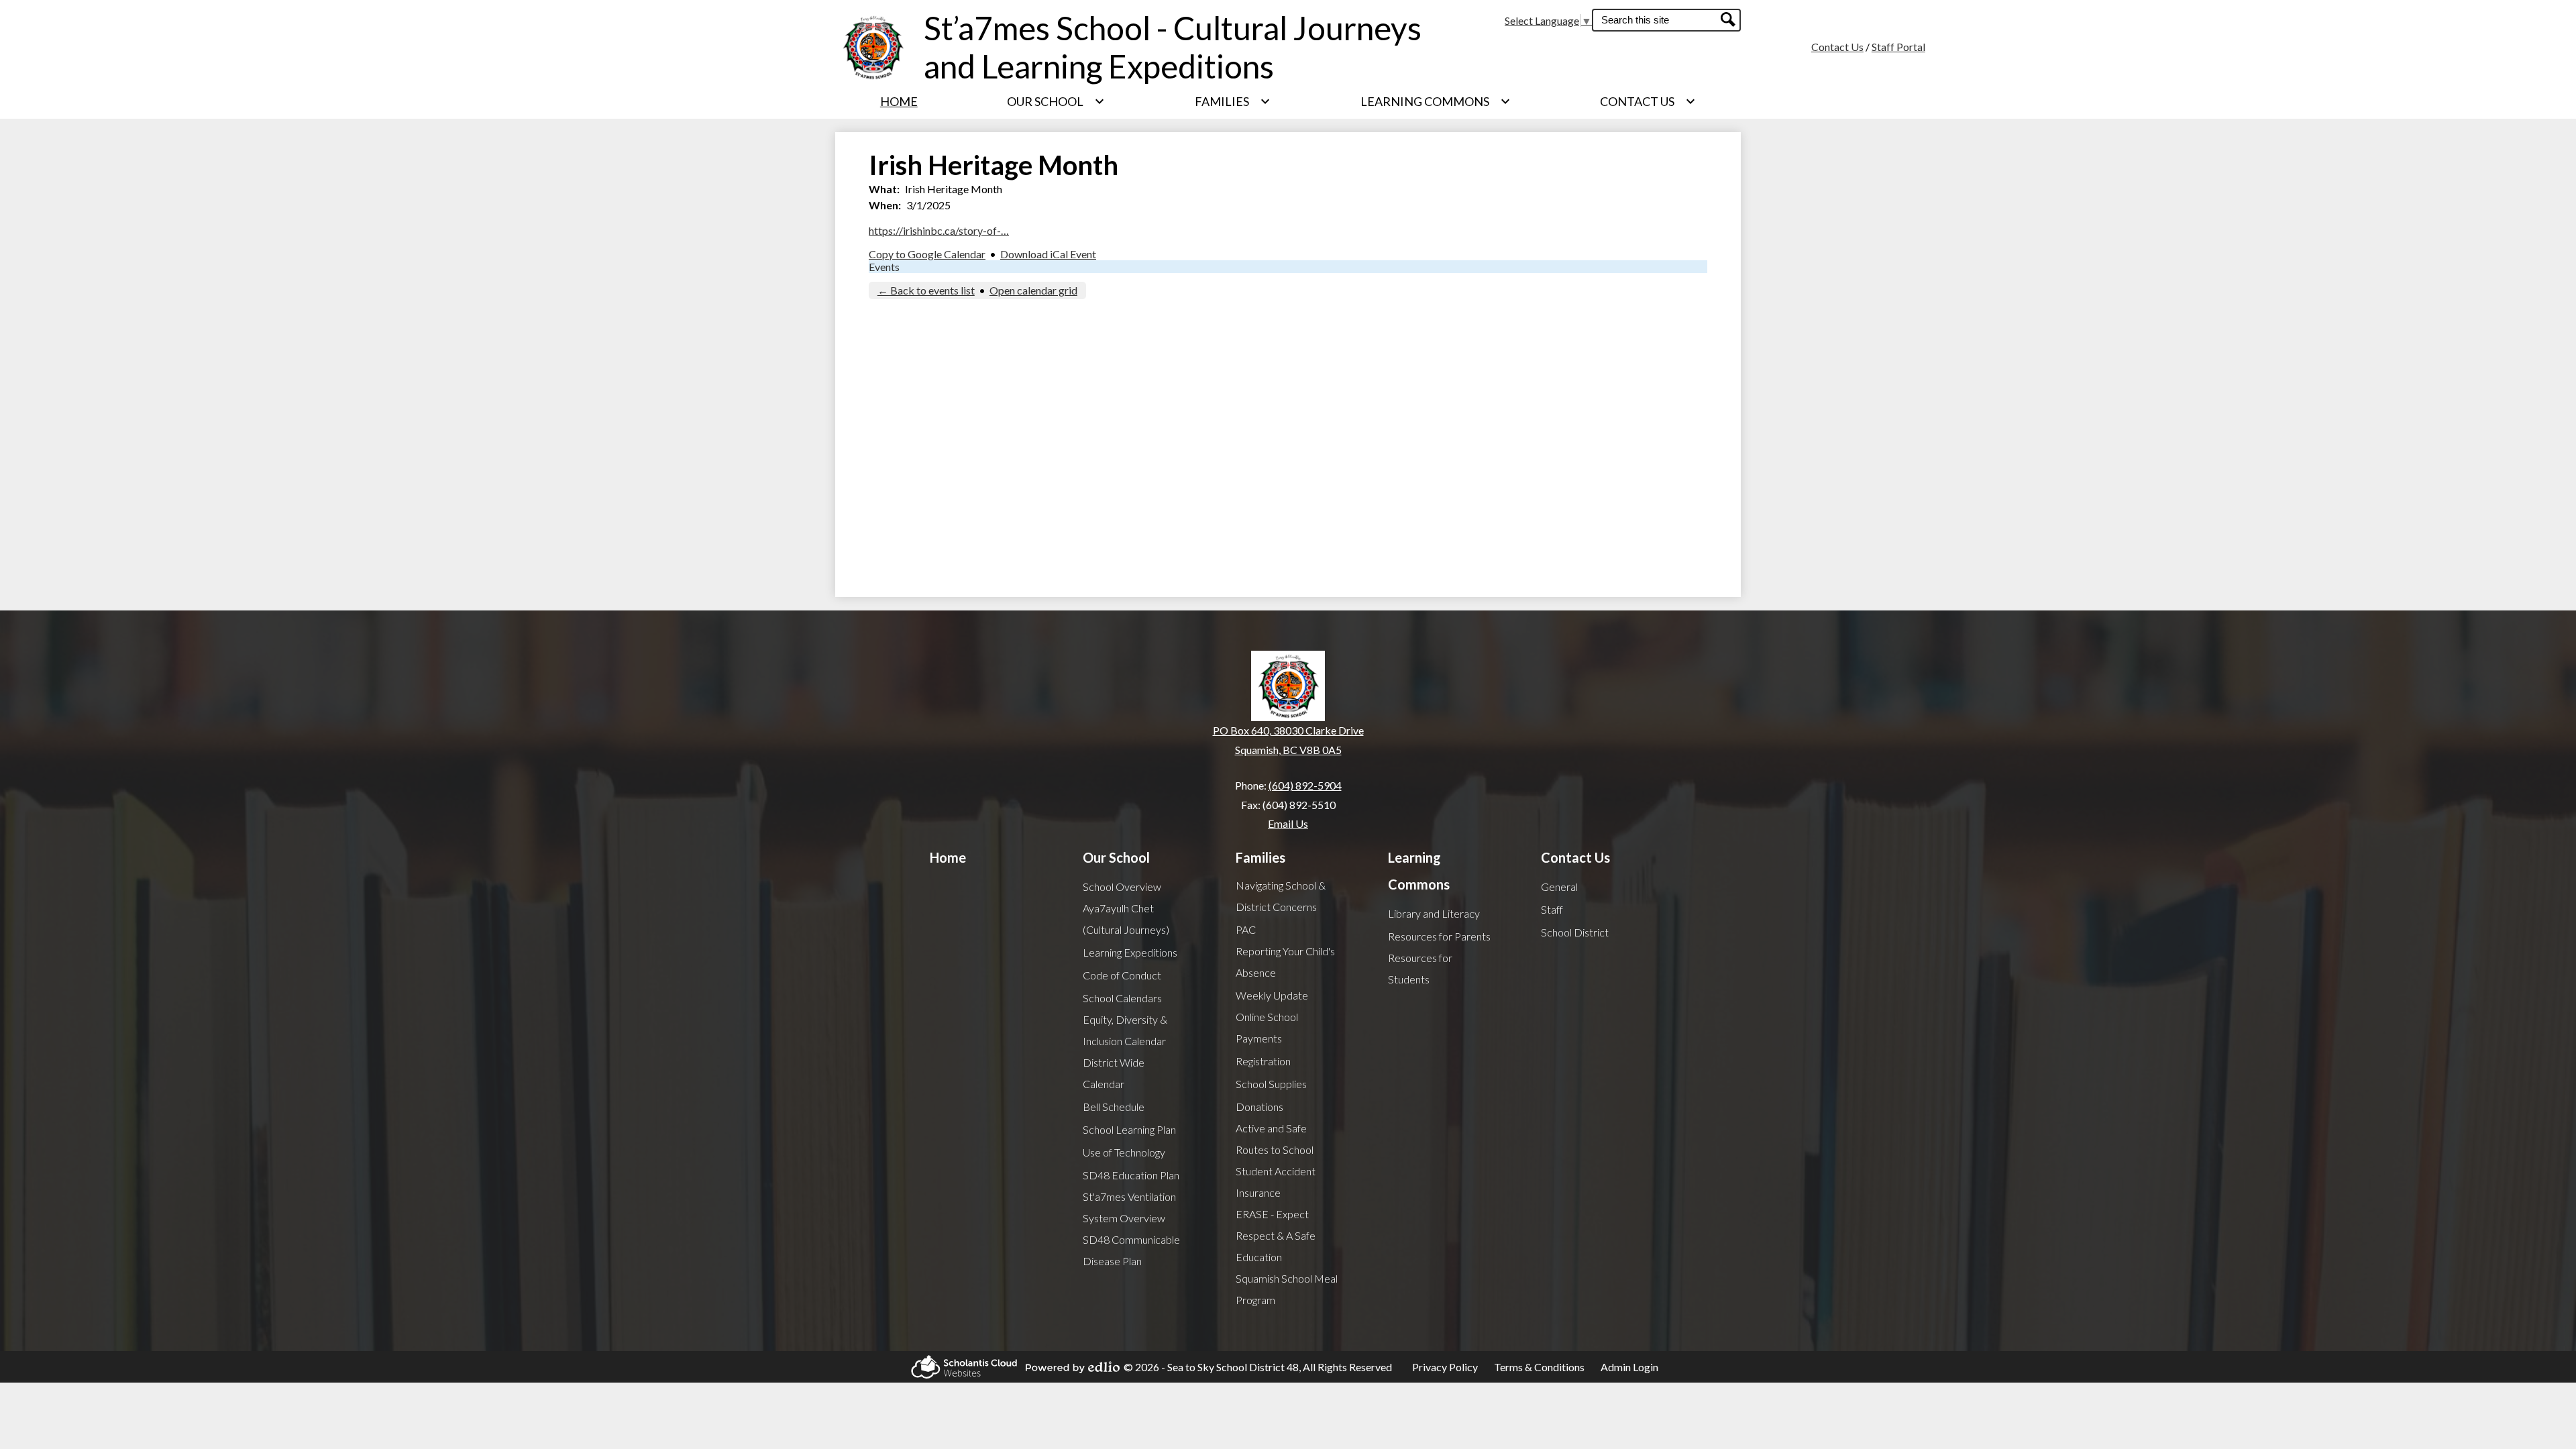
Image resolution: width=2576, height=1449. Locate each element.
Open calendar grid (1033, 290)
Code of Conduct (1122, 975)
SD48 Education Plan (1131, 1175)
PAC (1246, 929)
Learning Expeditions (1130, 952)
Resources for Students (1420, 968)
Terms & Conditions (1539, 1367)
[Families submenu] (1233, 101)
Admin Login (1629, 1367)
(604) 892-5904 (1305, 785)
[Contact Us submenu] (1648, 101)
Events (884, 267)
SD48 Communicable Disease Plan (1131, 1250)
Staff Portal (1898, 47)
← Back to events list (926, 290)
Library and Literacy (1434, 913)
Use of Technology (1124, 1152)
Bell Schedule (1114, 1107)
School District (1575, 932)
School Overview (1122, 887)
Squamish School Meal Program (1287, 1289)
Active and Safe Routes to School (1275, 1139)
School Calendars (1122, 998)
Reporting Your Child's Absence (1285, 962)
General (1559, 887)
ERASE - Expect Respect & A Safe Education (1276, 1235)
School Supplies (1271, 1084)
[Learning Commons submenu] (1436, 101)
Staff (1552, 909)
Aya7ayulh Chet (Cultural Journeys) (1126, 919)
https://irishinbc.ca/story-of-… (939, 230)
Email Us (1288, 823)
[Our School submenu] (1056, 101)
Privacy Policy (1445, 1367)
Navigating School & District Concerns (1281, 896)
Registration (1263, 1061)
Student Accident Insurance (1276, 1182)
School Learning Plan (1129, 1129)
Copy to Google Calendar (927, 254)
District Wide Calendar (1114, 1073)
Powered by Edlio (1069, 1367)
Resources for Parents (1439, 936)
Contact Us (1837, 47)
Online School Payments (1267, 1027)
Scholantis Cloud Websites (960, 1367)
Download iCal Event (1048, 254)
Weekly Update (1272, 995)
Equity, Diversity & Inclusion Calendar (1125, 1030)
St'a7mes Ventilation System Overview (1129, 1207)
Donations (1259, 1107)
